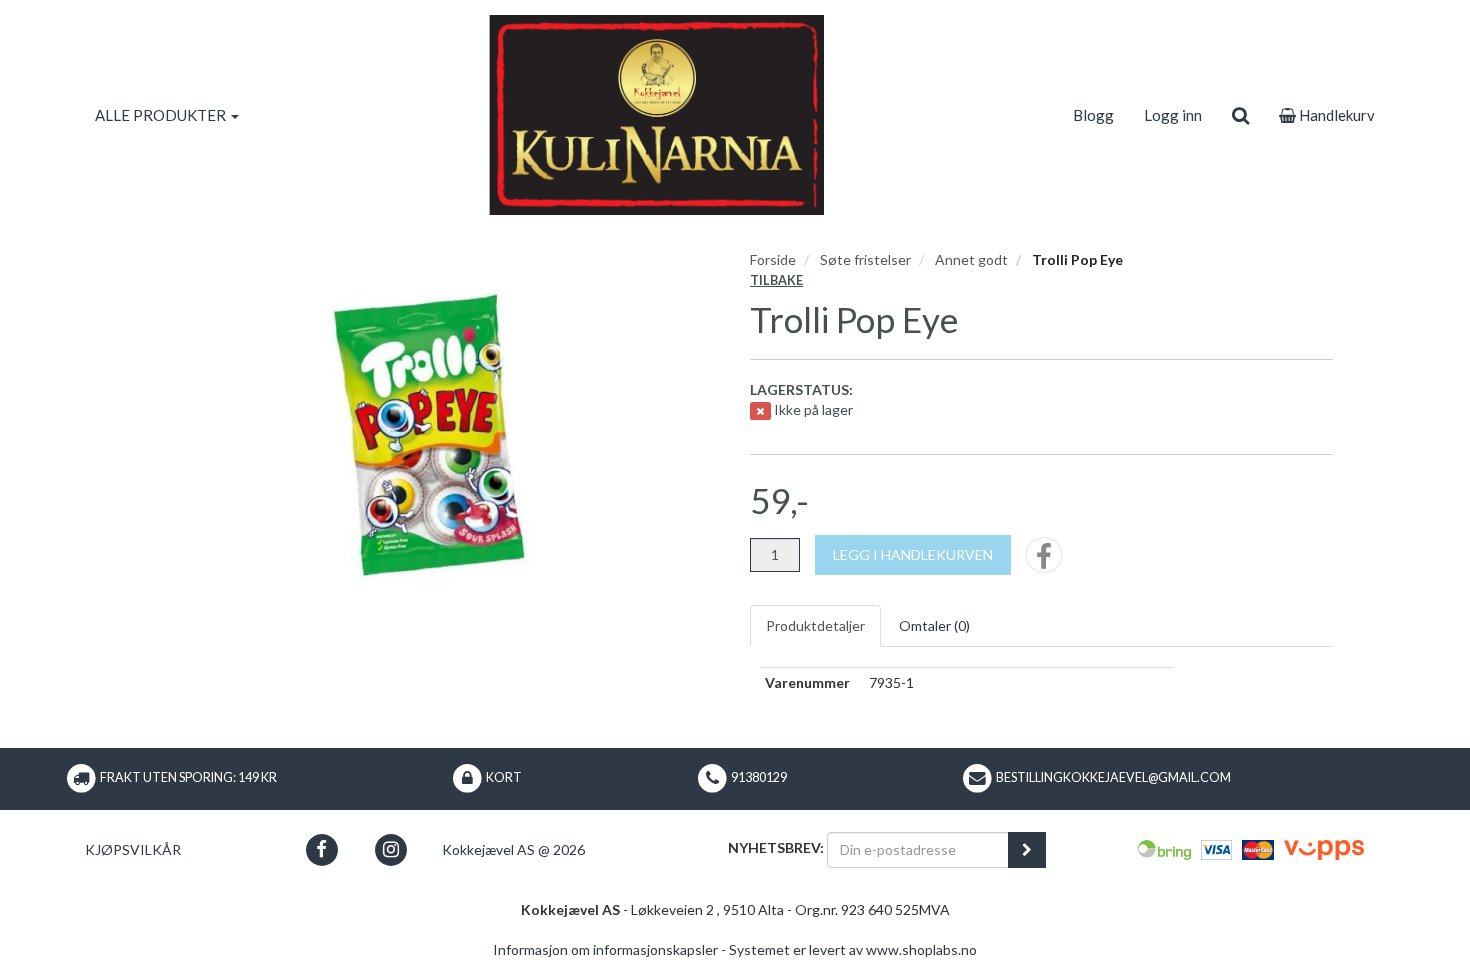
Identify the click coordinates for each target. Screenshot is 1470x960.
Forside (773, 259)
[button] (321, 849)
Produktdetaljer (815, 625)
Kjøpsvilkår (133, 849)
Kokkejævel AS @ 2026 (513, 849)
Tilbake (776, 280)
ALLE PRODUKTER (162, 115)
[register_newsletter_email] (1027, 850)
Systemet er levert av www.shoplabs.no (853, 949)
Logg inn (1173, 115)
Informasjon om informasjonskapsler (605, 949)
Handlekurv (1335, 115)
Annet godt (971, 259)
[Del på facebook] (1044, 561)
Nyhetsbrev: (776, 847)
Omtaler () (934, 625)
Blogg (1093, 115)
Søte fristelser (865, 259)
